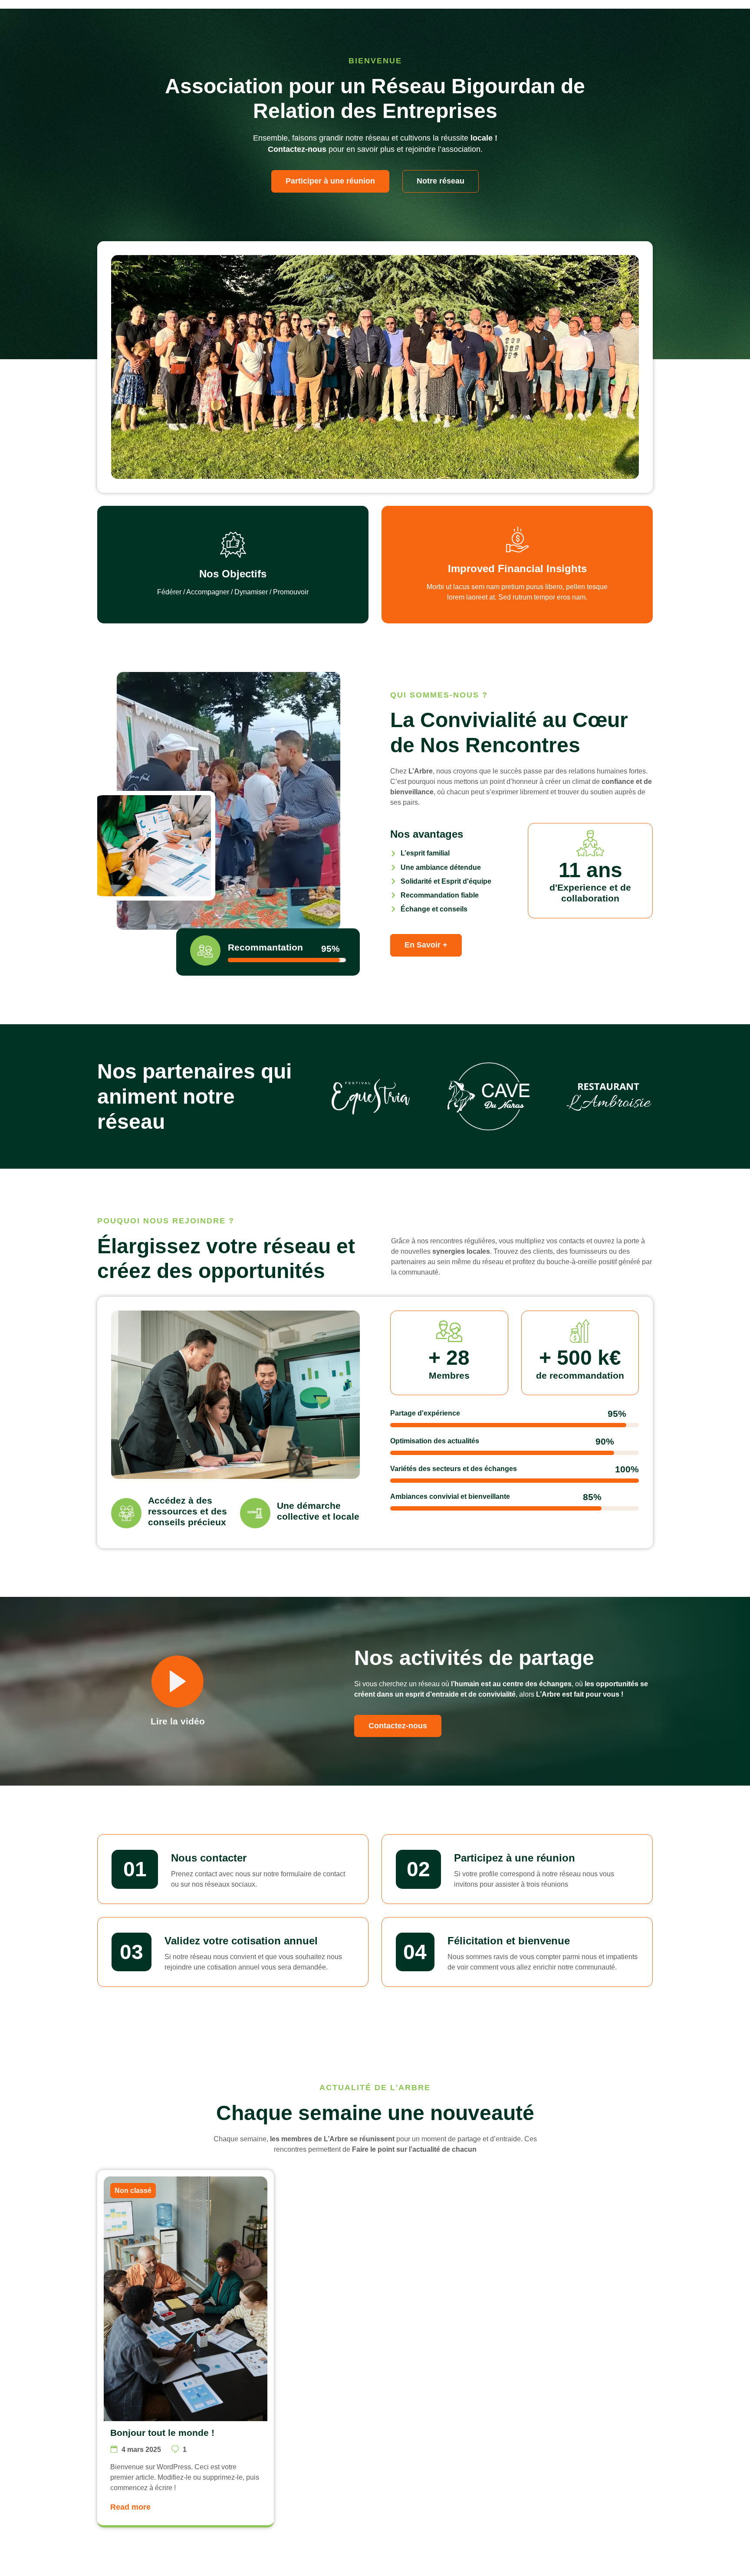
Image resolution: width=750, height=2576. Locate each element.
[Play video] (178, 1681)
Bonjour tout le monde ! (162, 2433)
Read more (130, 2507)
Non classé (133, 2191)
